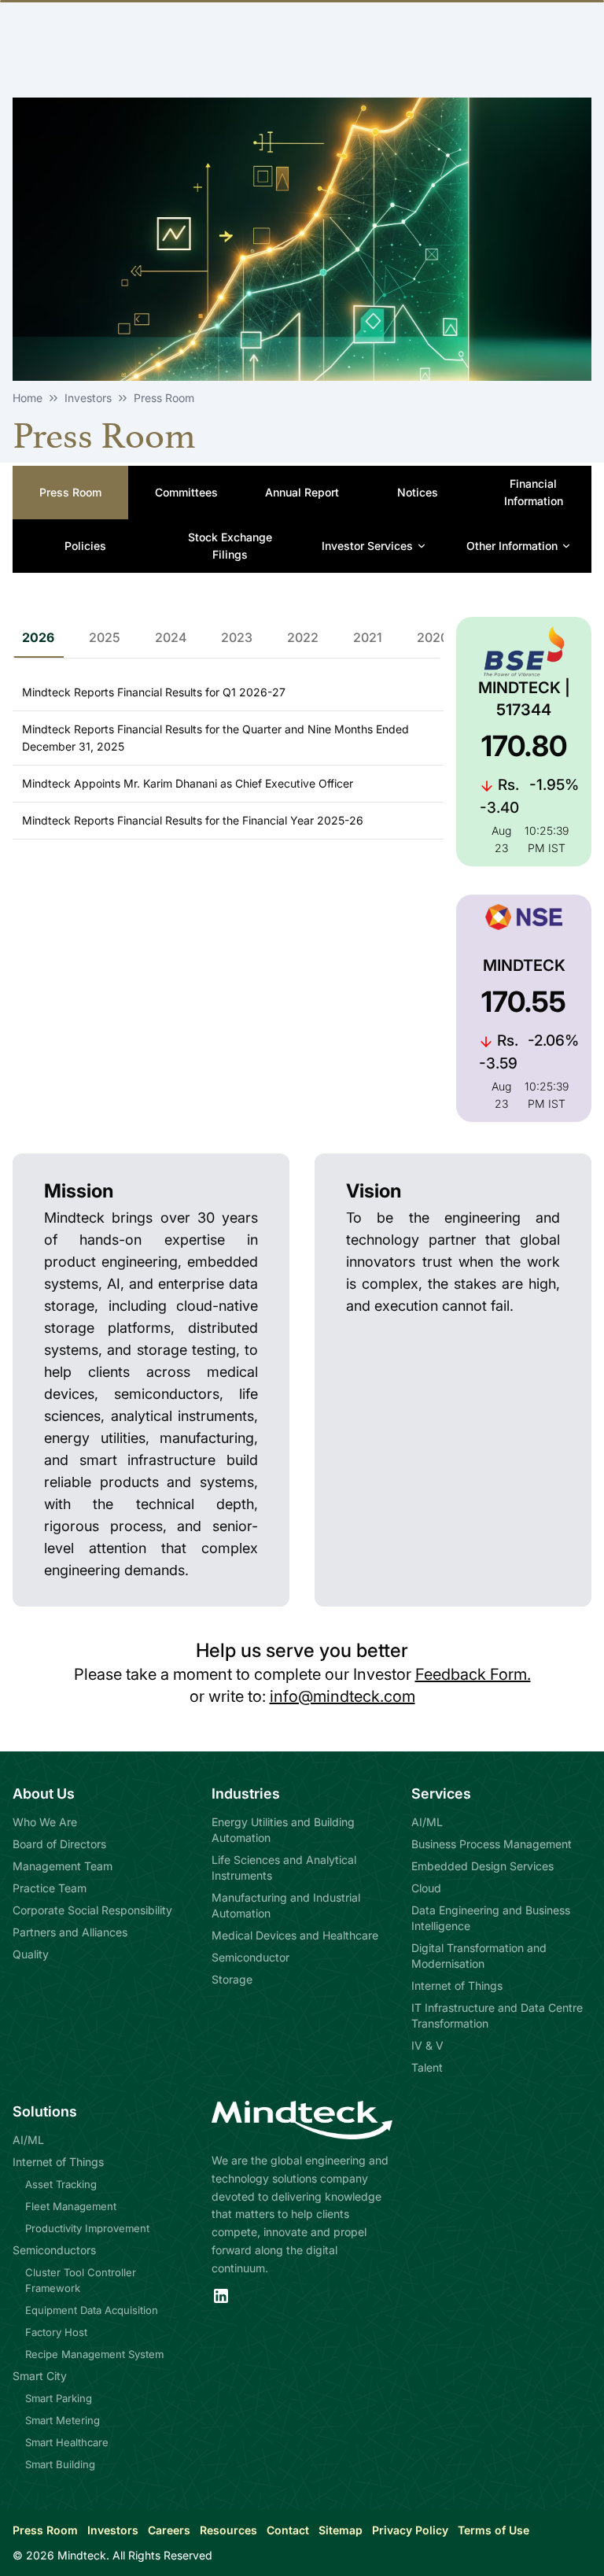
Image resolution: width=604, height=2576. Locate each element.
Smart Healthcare (67, 2442)
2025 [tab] (105, 637)
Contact (288, 2530)
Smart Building (60, 2464)
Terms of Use (494, 2530)
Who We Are (45, 1822)
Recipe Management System (94, 2354)
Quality (31, 1954)
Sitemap (341, 2530)
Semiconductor (250, 1957)
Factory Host (56, 2332)
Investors (113, 2530)
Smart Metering (63, 2420)
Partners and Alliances (70, 1932)
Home (28, 398)
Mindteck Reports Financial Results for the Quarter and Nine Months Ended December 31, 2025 (215, 738)
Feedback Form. (473, 1674)
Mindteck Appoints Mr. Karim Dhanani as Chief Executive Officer (188, 783)
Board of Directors (59, 1844)
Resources (228, 2530)
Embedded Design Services (482, 1866)
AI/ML (427, 1822)
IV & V (427, 2045)
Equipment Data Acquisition (92, 2310)
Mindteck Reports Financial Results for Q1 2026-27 (154, 692)
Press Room (45, 2530)
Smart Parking (59, 2398)
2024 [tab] (171, 637)
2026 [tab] (38, 637)
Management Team (63, 1866)
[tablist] (299, 638)
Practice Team (50, 1888)
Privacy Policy (410, 2530)
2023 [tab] (237, 637)
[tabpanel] (228, 752)
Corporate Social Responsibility (92, 1910)
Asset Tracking (61, 2184)
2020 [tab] (433, 637)
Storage (232, 1979)
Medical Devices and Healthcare (295, 1935)
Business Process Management (492, 1844)
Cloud (426, 1888)
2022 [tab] (303, 637)
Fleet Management (71, 2206)
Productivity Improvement (87, 2228)
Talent (427, 2067)
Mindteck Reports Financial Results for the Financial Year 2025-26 (193, 820)
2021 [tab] (368, 637)
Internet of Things (457, 1986)
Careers (169, 2530)
